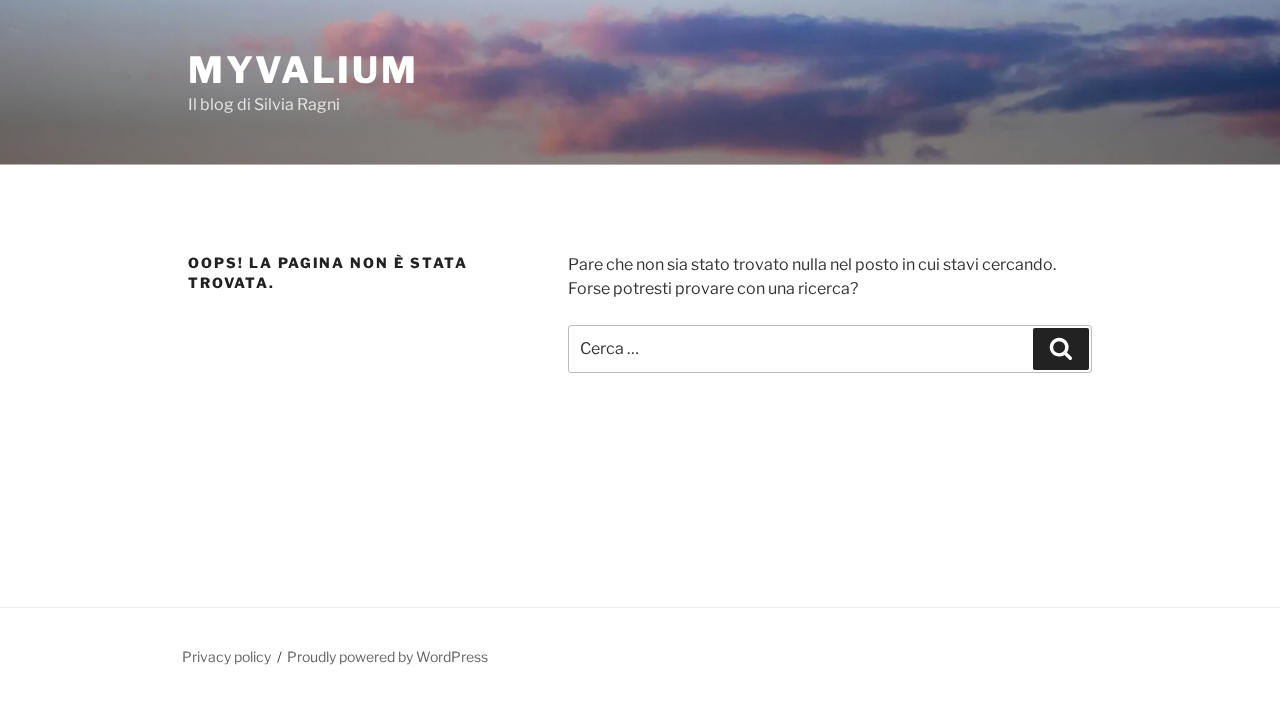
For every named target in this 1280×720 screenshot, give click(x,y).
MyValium (303, 70)
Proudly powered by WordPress (387, 656)
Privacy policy (226, 656)
